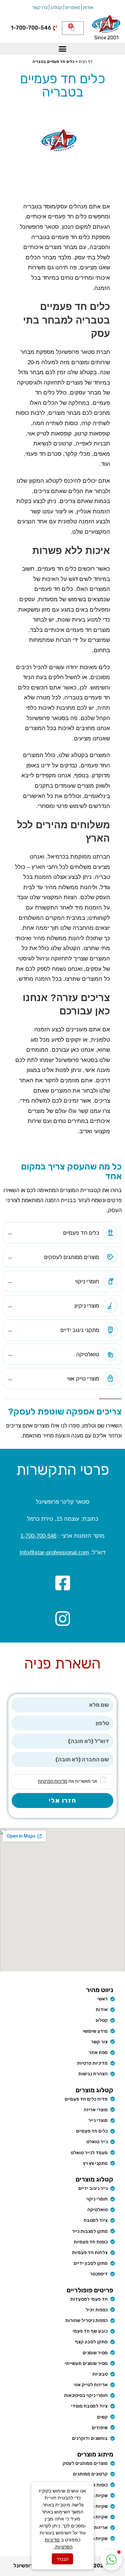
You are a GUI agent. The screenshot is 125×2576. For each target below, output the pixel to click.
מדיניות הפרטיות (53, 1781)
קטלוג (56, 7)
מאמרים (73, 7)
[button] (63, 49)
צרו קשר (40, 7)
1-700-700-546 (38, 1536)
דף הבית (86, 62)
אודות (88, 7)
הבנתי (63, 2559)
